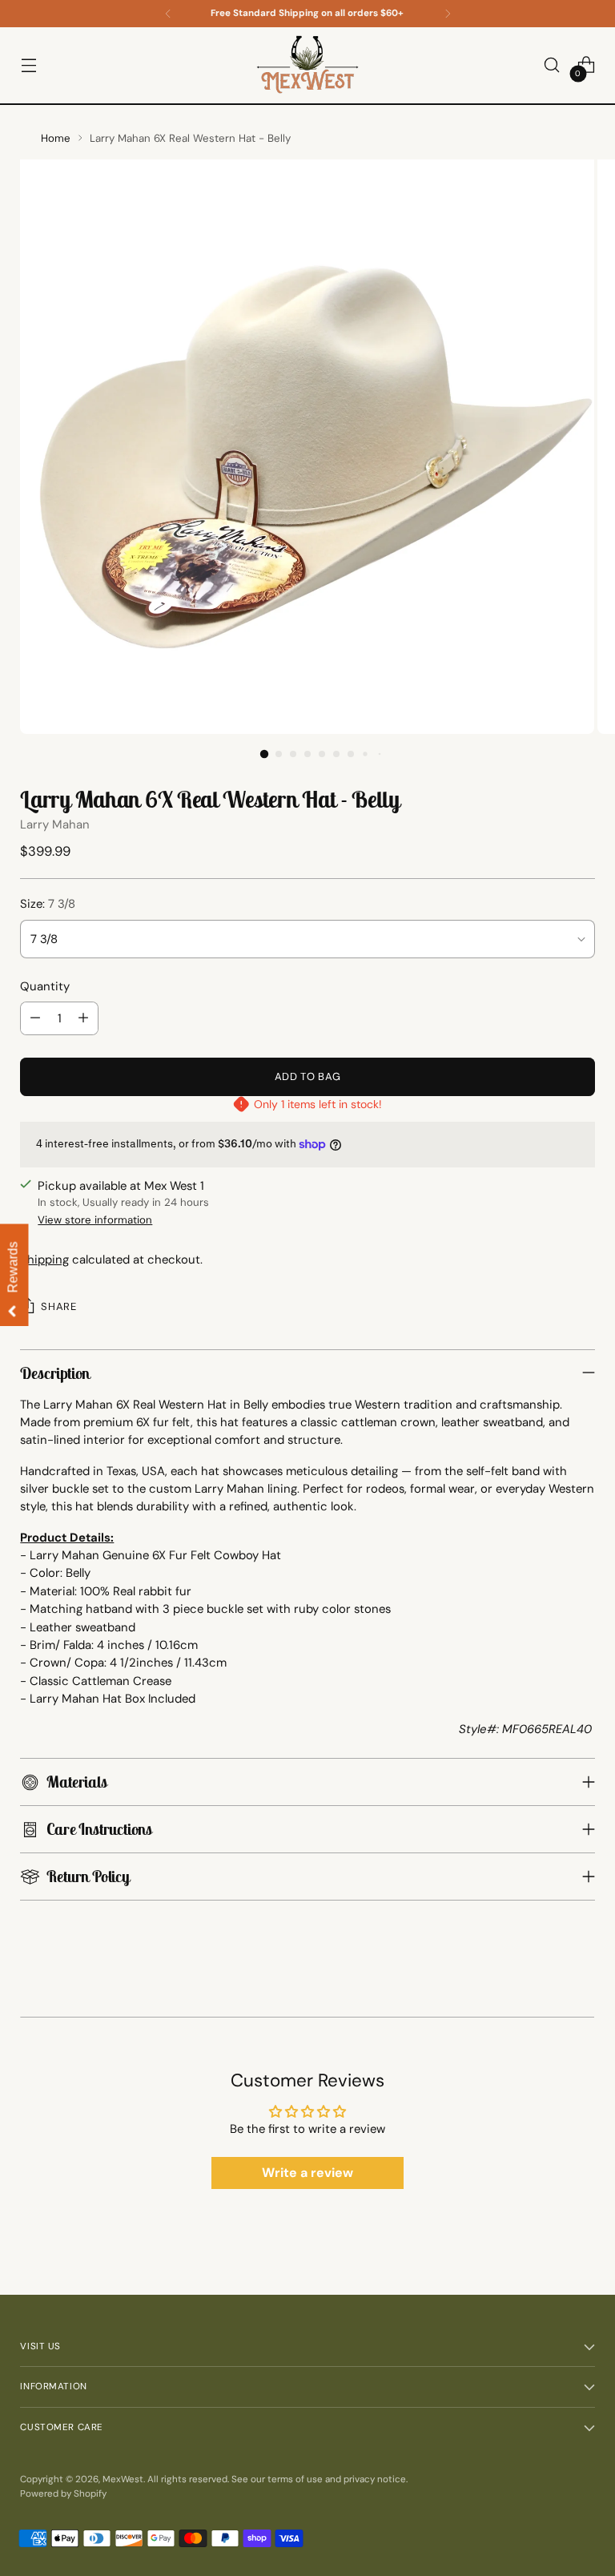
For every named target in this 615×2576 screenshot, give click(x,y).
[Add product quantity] (83, 1018)
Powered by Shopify (63, 2494)
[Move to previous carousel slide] (22, 2009)
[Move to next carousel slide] (593, 2009)
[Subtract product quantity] (35, 1018)
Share (58, 1306)
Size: (48, 904)
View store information (95, 1220)
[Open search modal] (552, 65)
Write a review (307, 2173)
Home (56, 138)
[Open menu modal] (28, 65)
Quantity (45, 986)
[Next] (448, 14)
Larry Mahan (55, 824)
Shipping (44, 1260)
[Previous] (168, 14)
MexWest (123, 2479)
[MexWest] (307, 65)
